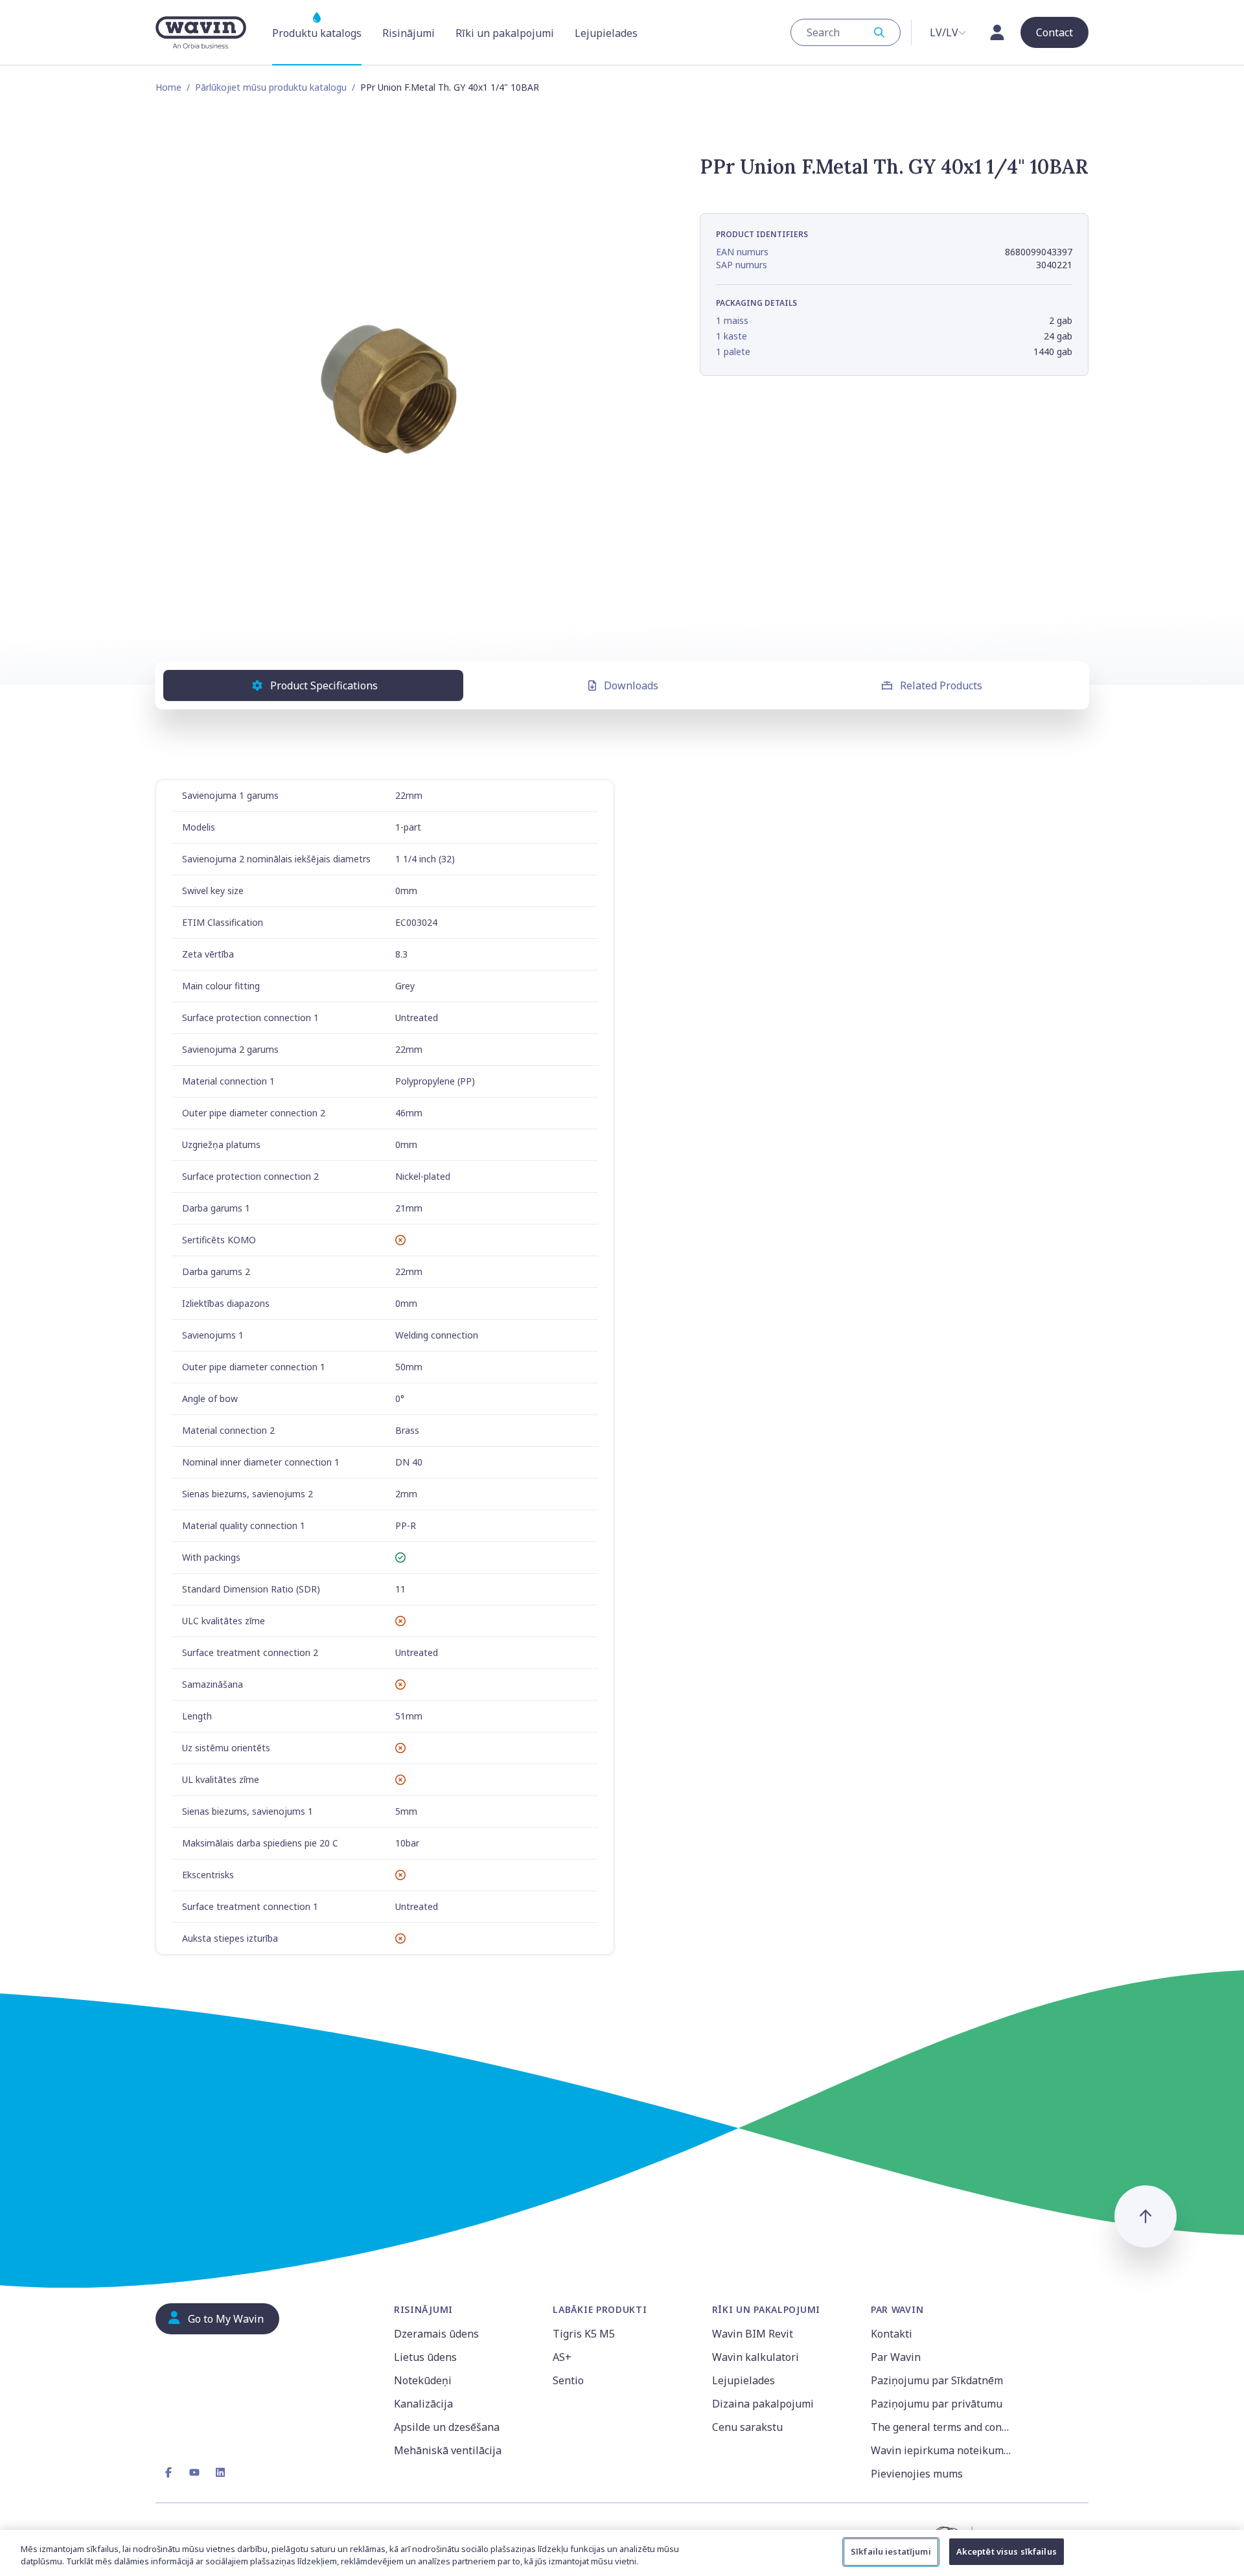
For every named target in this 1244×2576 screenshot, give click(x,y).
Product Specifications (324, 685)
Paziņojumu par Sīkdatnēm (937, 2380)
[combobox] (846, 32)
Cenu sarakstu (747, 2427)
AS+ (562, 2357)
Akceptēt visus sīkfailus (1007, 2551)
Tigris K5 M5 (584, 2334)
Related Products (941, 685)
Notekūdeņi (423, 2380)
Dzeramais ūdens (436, 2334)
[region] (622, 2553)
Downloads (631, 685)
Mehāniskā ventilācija (448, 2450)
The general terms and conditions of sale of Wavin (942, 2427)
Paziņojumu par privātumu (937, 2404)
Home (168, 87)
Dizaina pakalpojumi (763, 2404)
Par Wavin (896, 2357)
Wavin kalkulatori (755, 2357)
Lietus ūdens (425, 2357)
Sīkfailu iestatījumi (891, 2551)
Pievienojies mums (917, 2474)
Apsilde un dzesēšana (447, 2427)
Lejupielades (743, 2380)
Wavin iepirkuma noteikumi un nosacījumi (942, 2450)
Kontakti (892, 2334)
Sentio (568, 2380)
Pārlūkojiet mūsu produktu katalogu (271, 87)
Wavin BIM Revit (753, 2334)
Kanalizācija (423, 2404)
